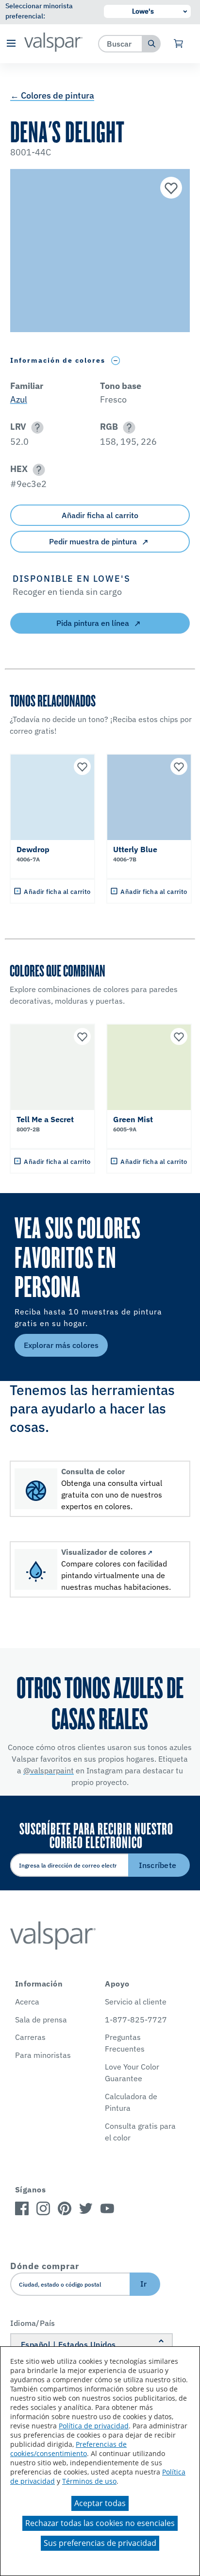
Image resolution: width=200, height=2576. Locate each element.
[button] (11, 44)
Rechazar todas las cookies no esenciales (100, 2523)
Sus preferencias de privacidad (100, 2543)
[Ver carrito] (179, 44)
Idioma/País (33, 2323)
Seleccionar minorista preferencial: (39, 11)
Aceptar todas (100, 2503)
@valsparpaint (49, 1770)
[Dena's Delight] (170, 189)
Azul (19, 399)
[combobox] (121, 43)
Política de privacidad (94, 2426)
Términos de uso (89, 2481)
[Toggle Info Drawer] (116, 361)
